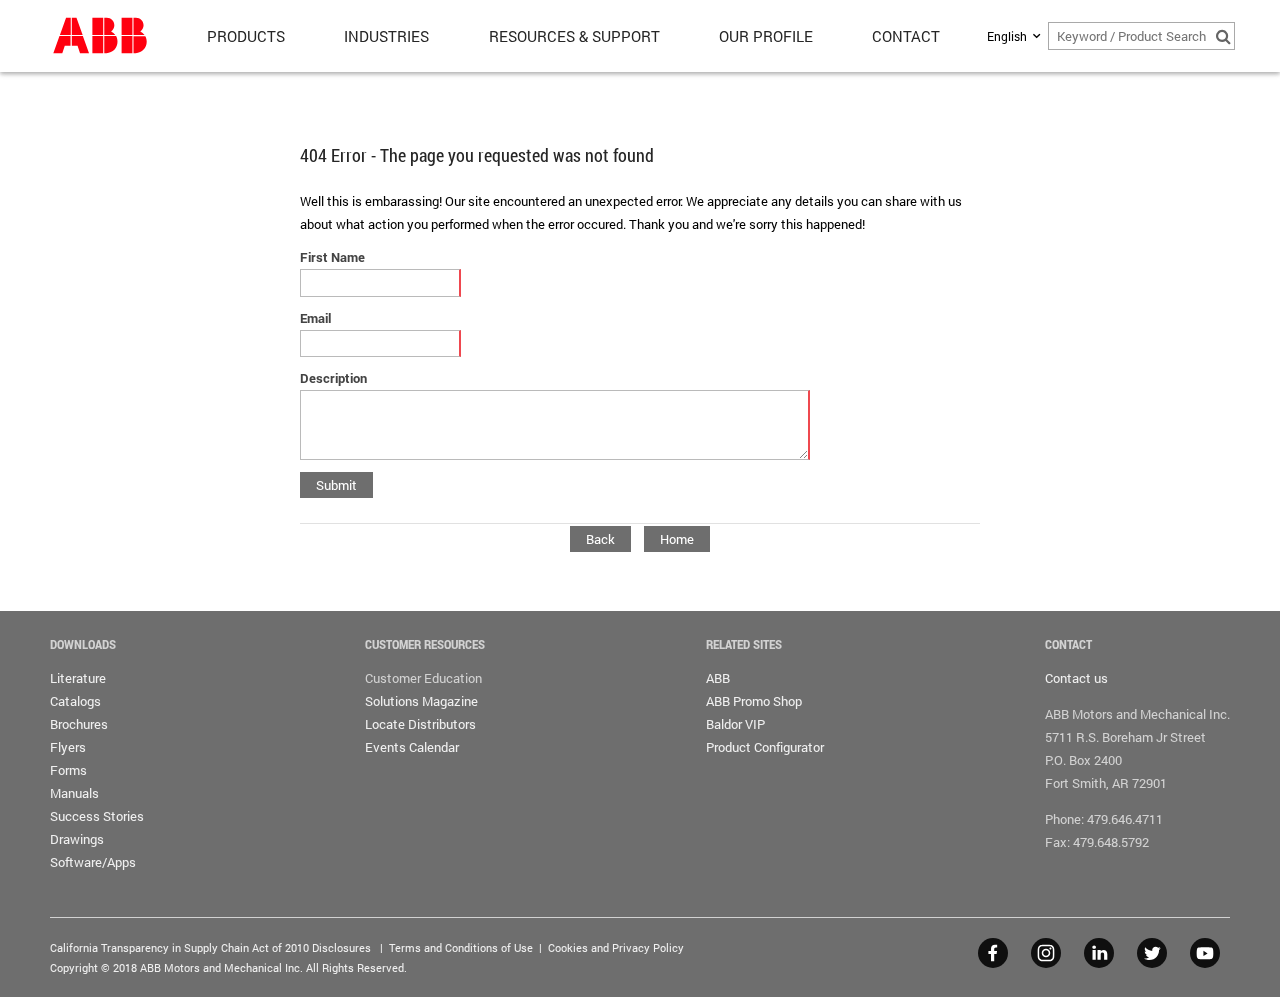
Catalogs (75, 701)
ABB (718, 678)
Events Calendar (412, 747)
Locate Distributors (420, 724)
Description (333, 378)
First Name (332, 257)
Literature (78, 678)
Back (600, 539)
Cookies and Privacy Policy (616, 947)
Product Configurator (765, 747)
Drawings (77, 839)
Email (315, 318)
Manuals (74, 793)
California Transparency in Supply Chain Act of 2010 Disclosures (210, 947)
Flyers (68, 747)
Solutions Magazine (421, 701)
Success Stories (97, 816)
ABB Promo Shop (754, 701)
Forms (68, 770)
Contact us (1076, 678)
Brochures (79, 724)
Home (677, 539)
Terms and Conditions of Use (461, 947)
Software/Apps (93, 862)
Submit (336, 485)
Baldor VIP (735, 724)
